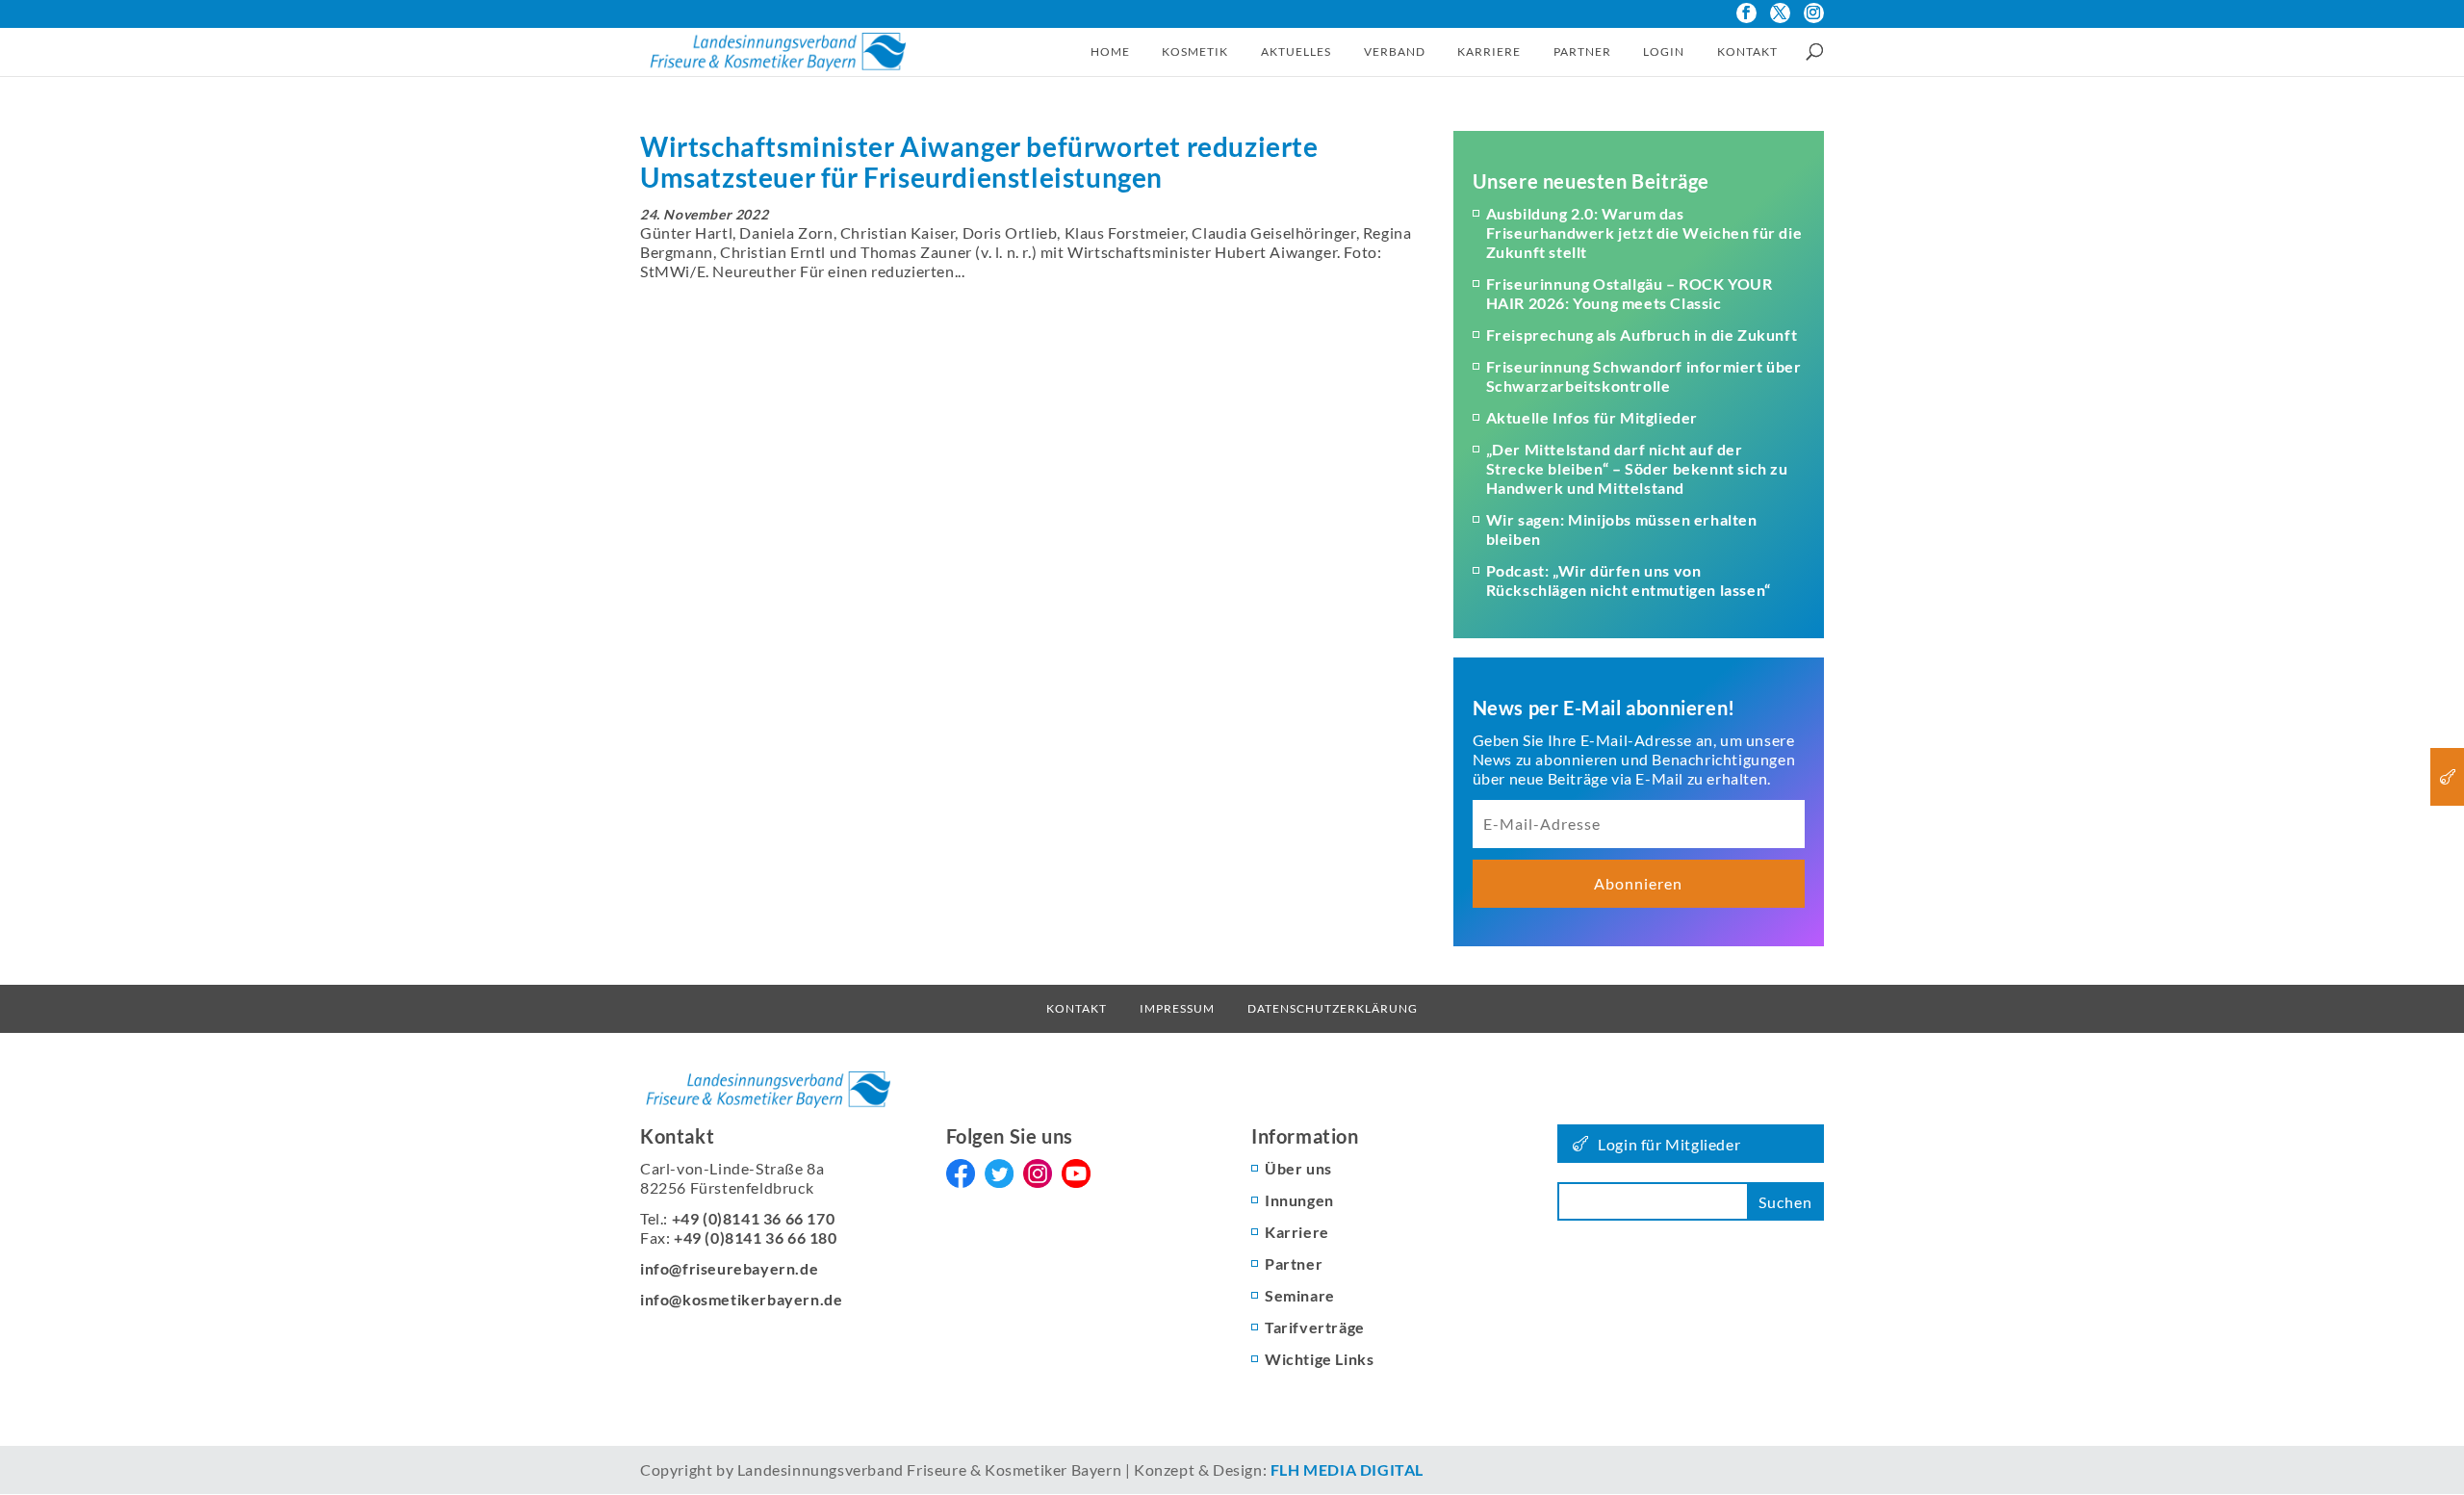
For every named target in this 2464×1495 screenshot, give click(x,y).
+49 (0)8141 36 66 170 (754, 1218)
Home (1110, 52)
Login (1664, 52)
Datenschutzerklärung (1333, 1008)
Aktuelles (1296, 52)
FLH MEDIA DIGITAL (1347, 1469)
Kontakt (1747, 52)
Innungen (1299, 1200)
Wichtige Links (1319, 1359)
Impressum (1177, 1008)
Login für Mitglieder (1669, 1144)
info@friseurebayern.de (729, 1268)
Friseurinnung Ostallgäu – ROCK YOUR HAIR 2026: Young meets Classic (1630, 293)
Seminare (1300, 1295)
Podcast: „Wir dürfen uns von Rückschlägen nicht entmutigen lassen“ (1629, 580)
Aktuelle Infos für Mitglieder (1592, 417)
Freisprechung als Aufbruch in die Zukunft (1642, 335)
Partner (1582, 52)
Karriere (1489, 52)
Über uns (1298, 1168)
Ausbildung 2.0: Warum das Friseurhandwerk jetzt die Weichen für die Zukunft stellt (1644, 232)
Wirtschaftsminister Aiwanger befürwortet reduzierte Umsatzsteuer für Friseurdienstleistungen (979, 162)
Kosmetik (1195, 52)
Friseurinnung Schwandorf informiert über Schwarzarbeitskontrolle (1644, 376)
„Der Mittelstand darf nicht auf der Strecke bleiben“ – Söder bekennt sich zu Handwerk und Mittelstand (1637, 468)
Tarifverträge (1315, 1327)
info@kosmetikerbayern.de (741, 1299)
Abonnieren (1638, 883)
